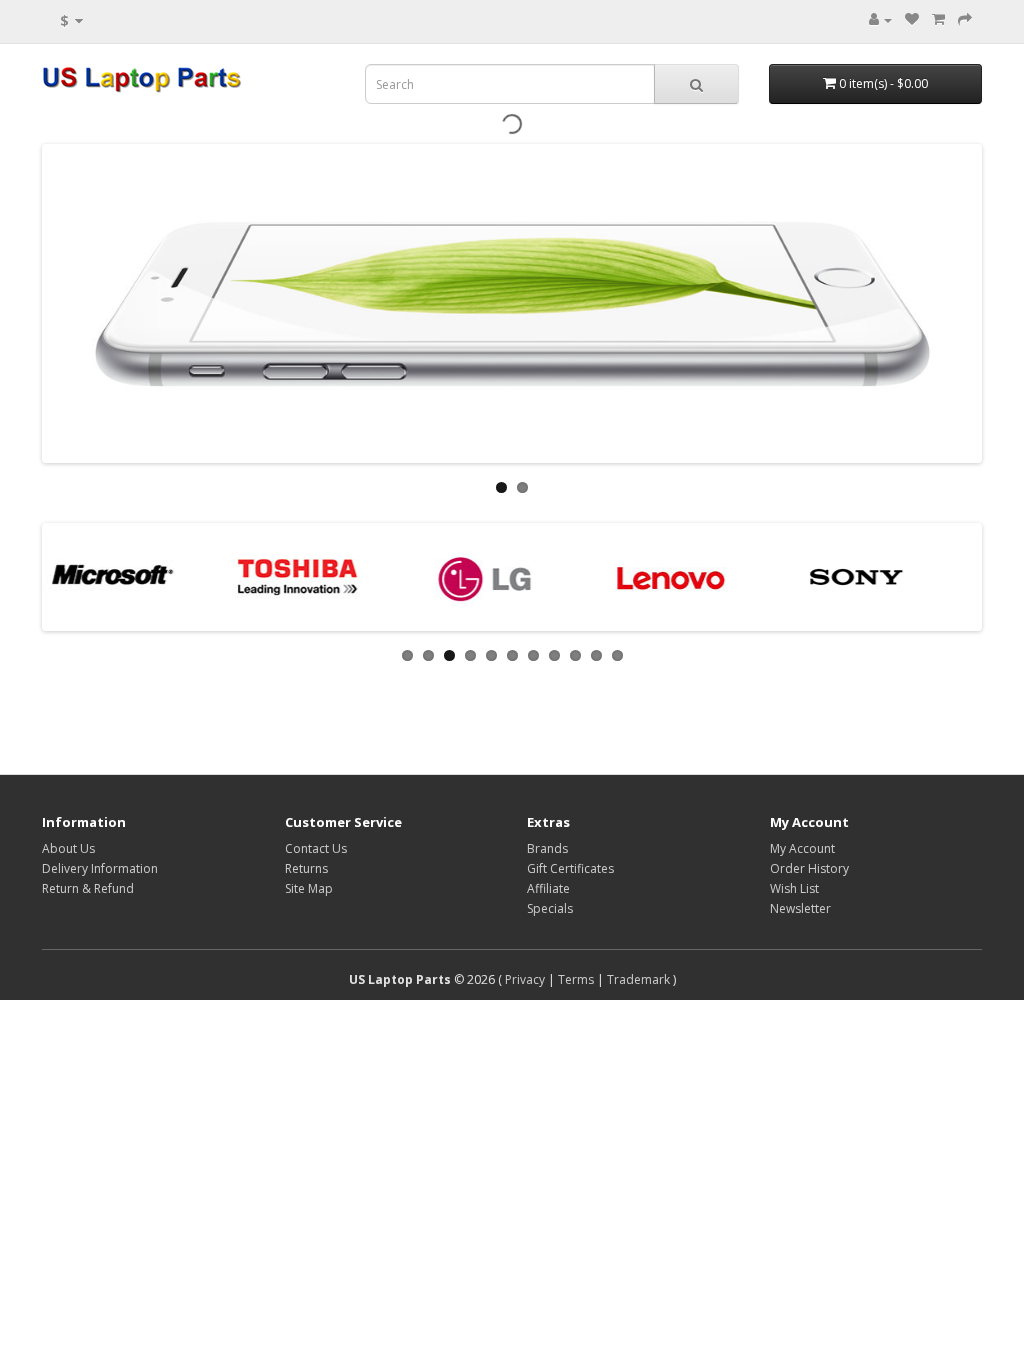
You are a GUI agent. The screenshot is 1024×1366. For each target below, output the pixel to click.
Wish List (794, 888)
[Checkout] (965, 19)
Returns (306, 868)
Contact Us (316, 848)
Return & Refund (88, 888)
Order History (809, 868)
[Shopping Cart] (938, 19)
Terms (576, 979)
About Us (68, 848)
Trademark (638, 979)
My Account (802, 848)
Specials (550, 908)
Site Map (309, 888)
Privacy (525, 979)
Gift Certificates (570, 868)
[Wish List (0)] (912, 19)
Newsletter (800, 908)
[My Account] (880, 19)
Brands (547, 848)
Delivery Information (100, 868)
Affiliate (548, 888)
